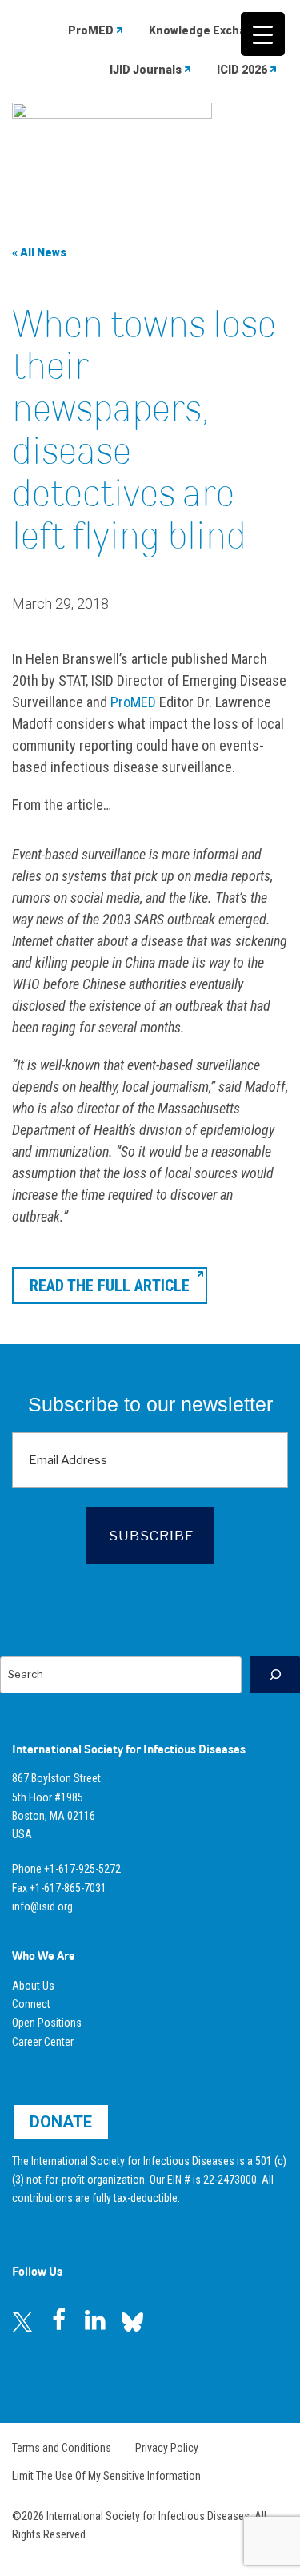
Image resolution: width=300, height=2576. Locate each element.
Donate (61, 2122)
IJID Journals (146, 70)
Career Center (43, 2042)
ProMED (91, 30)
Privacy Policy (167, 2448)
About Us (33, 1986)
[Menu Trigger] (263, 34)
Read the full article (110, 1286)
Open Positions (47, 2023)
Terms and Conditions (62, 2448)
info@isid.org (42, 1906)
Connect (31, 2004)
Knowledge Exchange (208, 30)
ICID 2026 (242, 70)
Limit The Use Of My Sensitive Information (106, 2476)
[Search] (275, 1674)
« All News (39, 252)
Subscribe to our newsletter (150, 1404)
